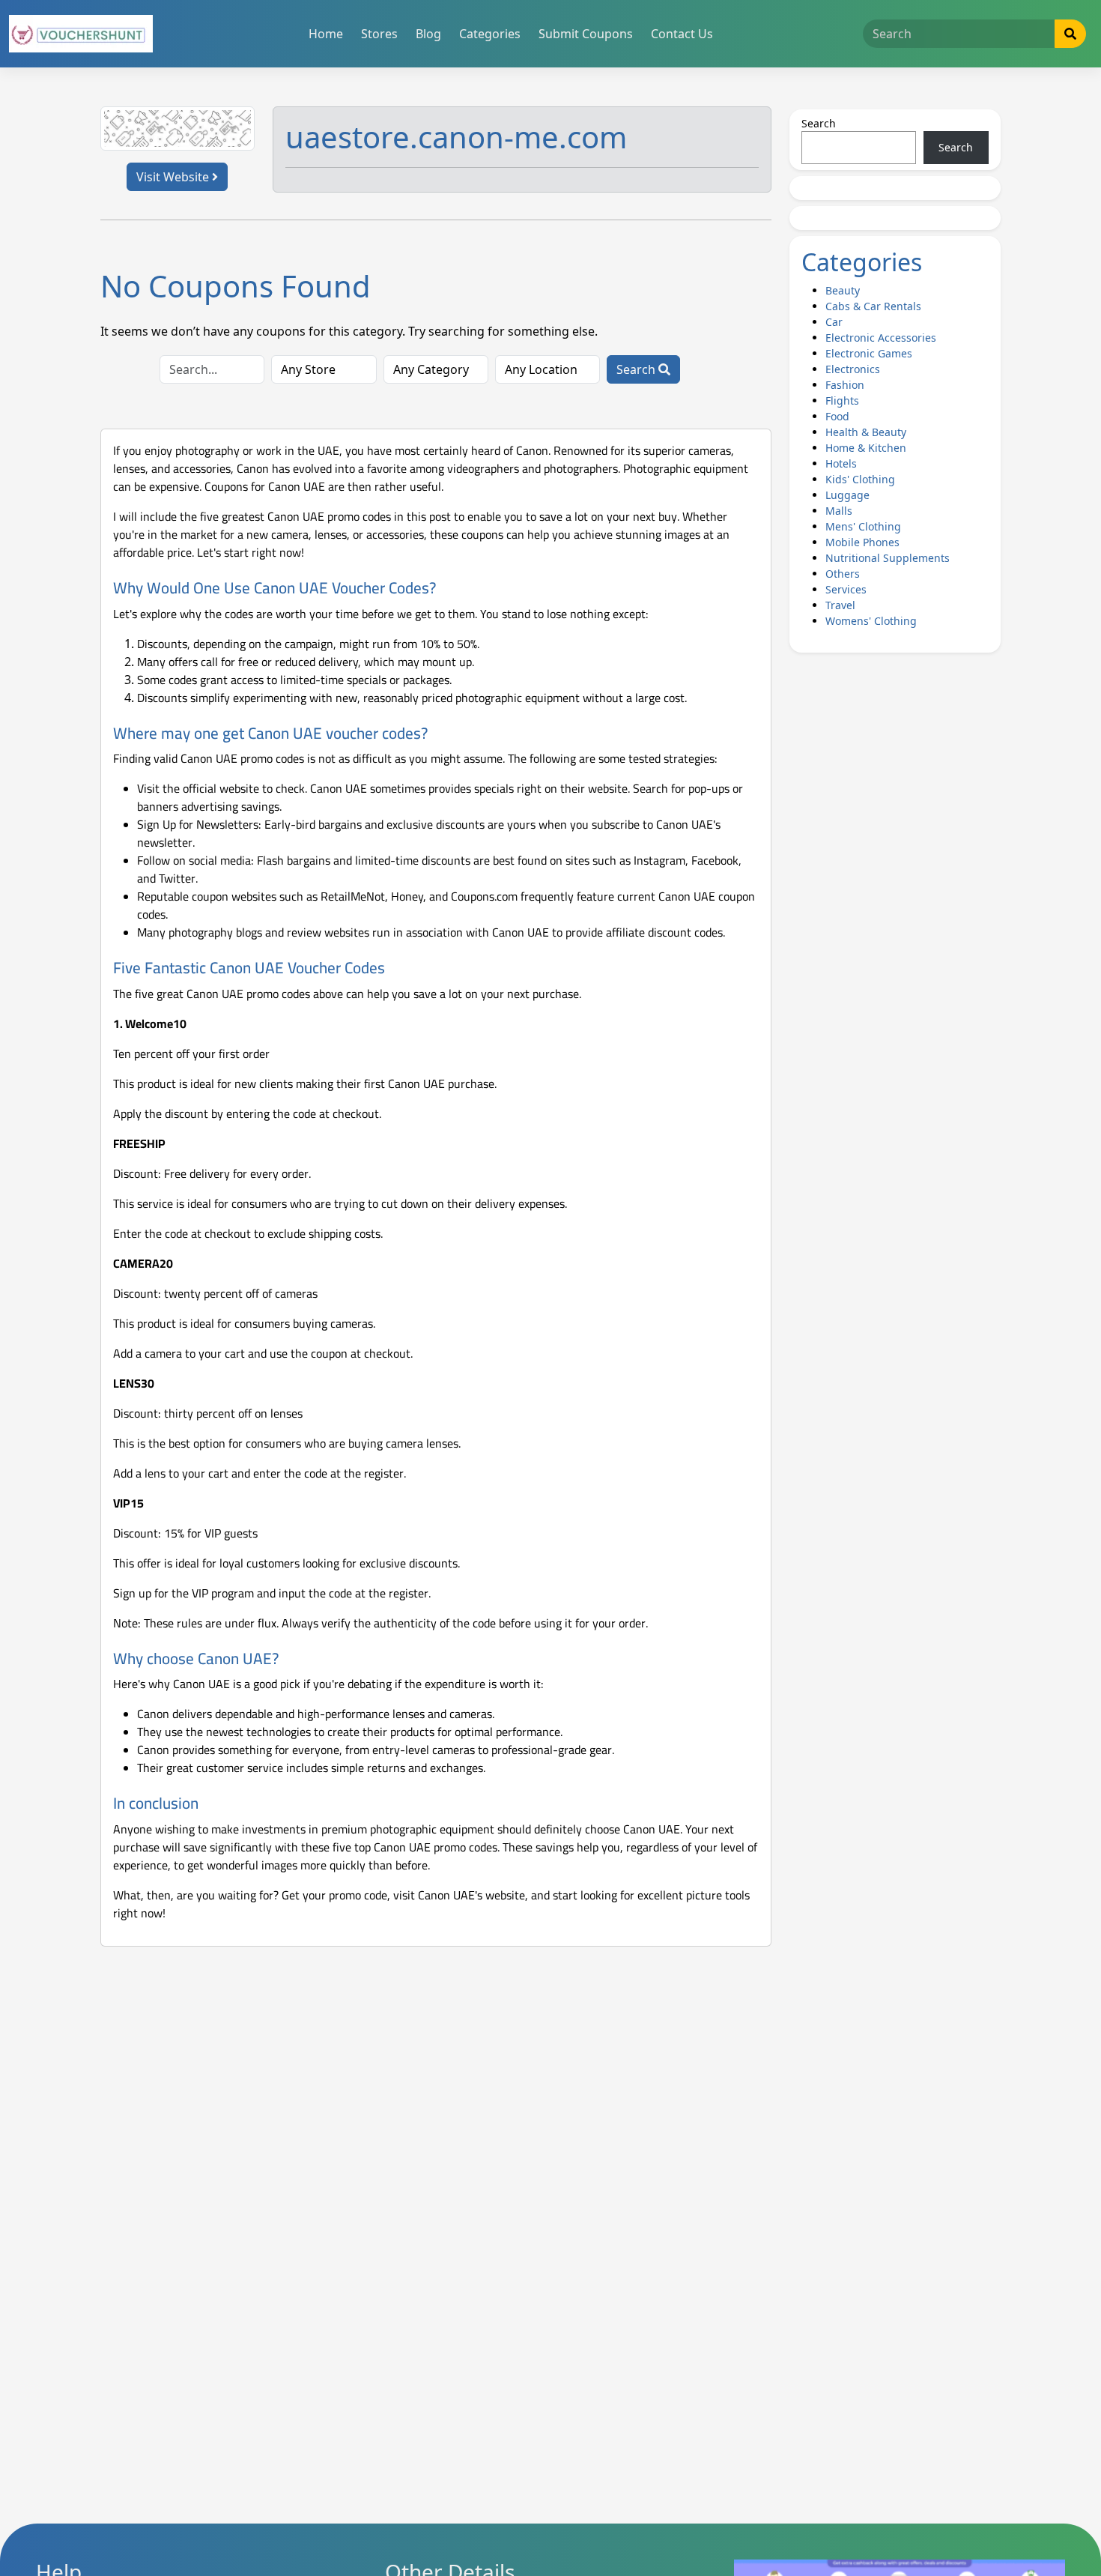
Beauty (843, 290)
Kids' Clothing (860, 479)
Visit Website (174, 177)
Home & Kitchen (866, 448)
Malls (839, 511)
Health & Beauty (866, 432)
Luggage (847, 495)
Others (843, 574)
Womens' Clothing (871, 621)
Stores (379, 34)
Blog (428, 34)
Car (834, 322)
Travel (840, 605)
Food (837, 416)
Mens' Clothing (863, 526)
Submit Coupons (586, 34)
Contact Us (682, 34)
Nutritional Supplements (888, 558)
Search (637, 369)
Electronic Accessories (881, 338)
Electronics (853, 369)
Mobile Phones (862, 542)
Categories (490, 34)
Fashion (845, 385)
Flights (842, 400)
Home (326, 34)
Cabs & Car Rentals (873, 306)
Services (846, 589)
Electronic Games (869, 353)
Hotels (841, 463)
